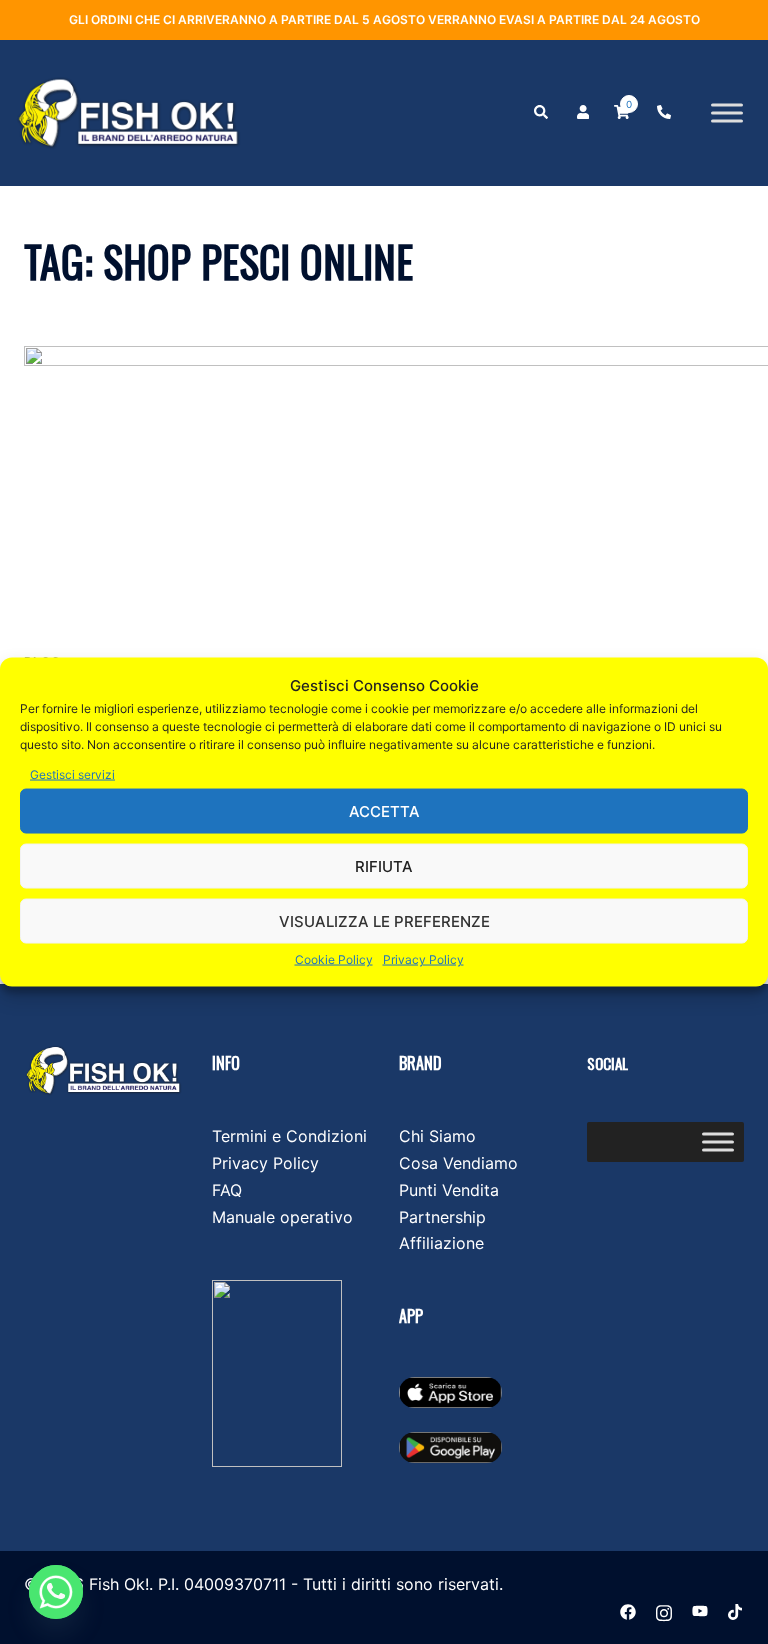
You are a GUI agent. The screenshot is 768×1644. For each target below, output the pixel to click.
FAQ (227, 1190)
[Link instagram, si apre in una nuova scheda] (664, 1610)
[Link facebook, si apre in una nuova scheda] (628, 1610)
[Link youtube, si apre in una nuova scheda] (700, 1610)
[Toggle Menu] (727, 113)
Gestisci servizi (72, 774)
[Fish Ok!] (128, 111)
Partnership (442, 1217)
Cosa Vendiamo (458, 1163)
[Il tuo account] (581, 113)
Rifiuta (384, 865)
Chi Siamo (437, 1136)
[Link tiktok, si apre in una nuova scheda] (736, 1610)
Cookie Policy (334, 959)
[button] (540, 113)
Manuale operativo (282, 1217)
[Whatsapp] (56, 1592)
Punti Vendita (449, 1190)
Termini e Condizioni (289, 1136)
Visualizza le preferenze (384, 920)
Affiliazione (441, 1243)
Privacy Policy (423, 959)
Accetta (384, 810)
